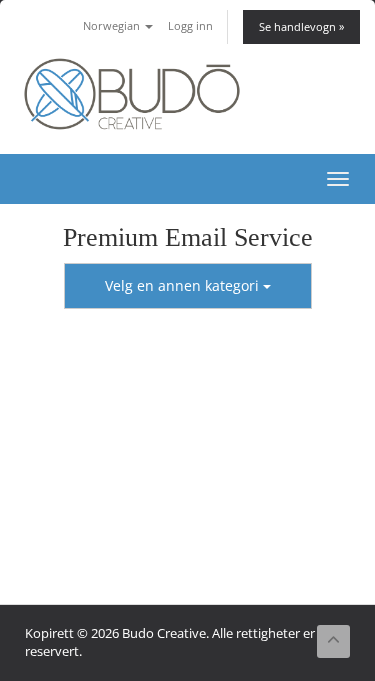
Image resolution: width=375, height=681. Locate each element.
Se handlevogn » (301, 26)
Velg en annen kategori (184, 285)
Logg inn (190, 25)
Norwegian (113, 25)
